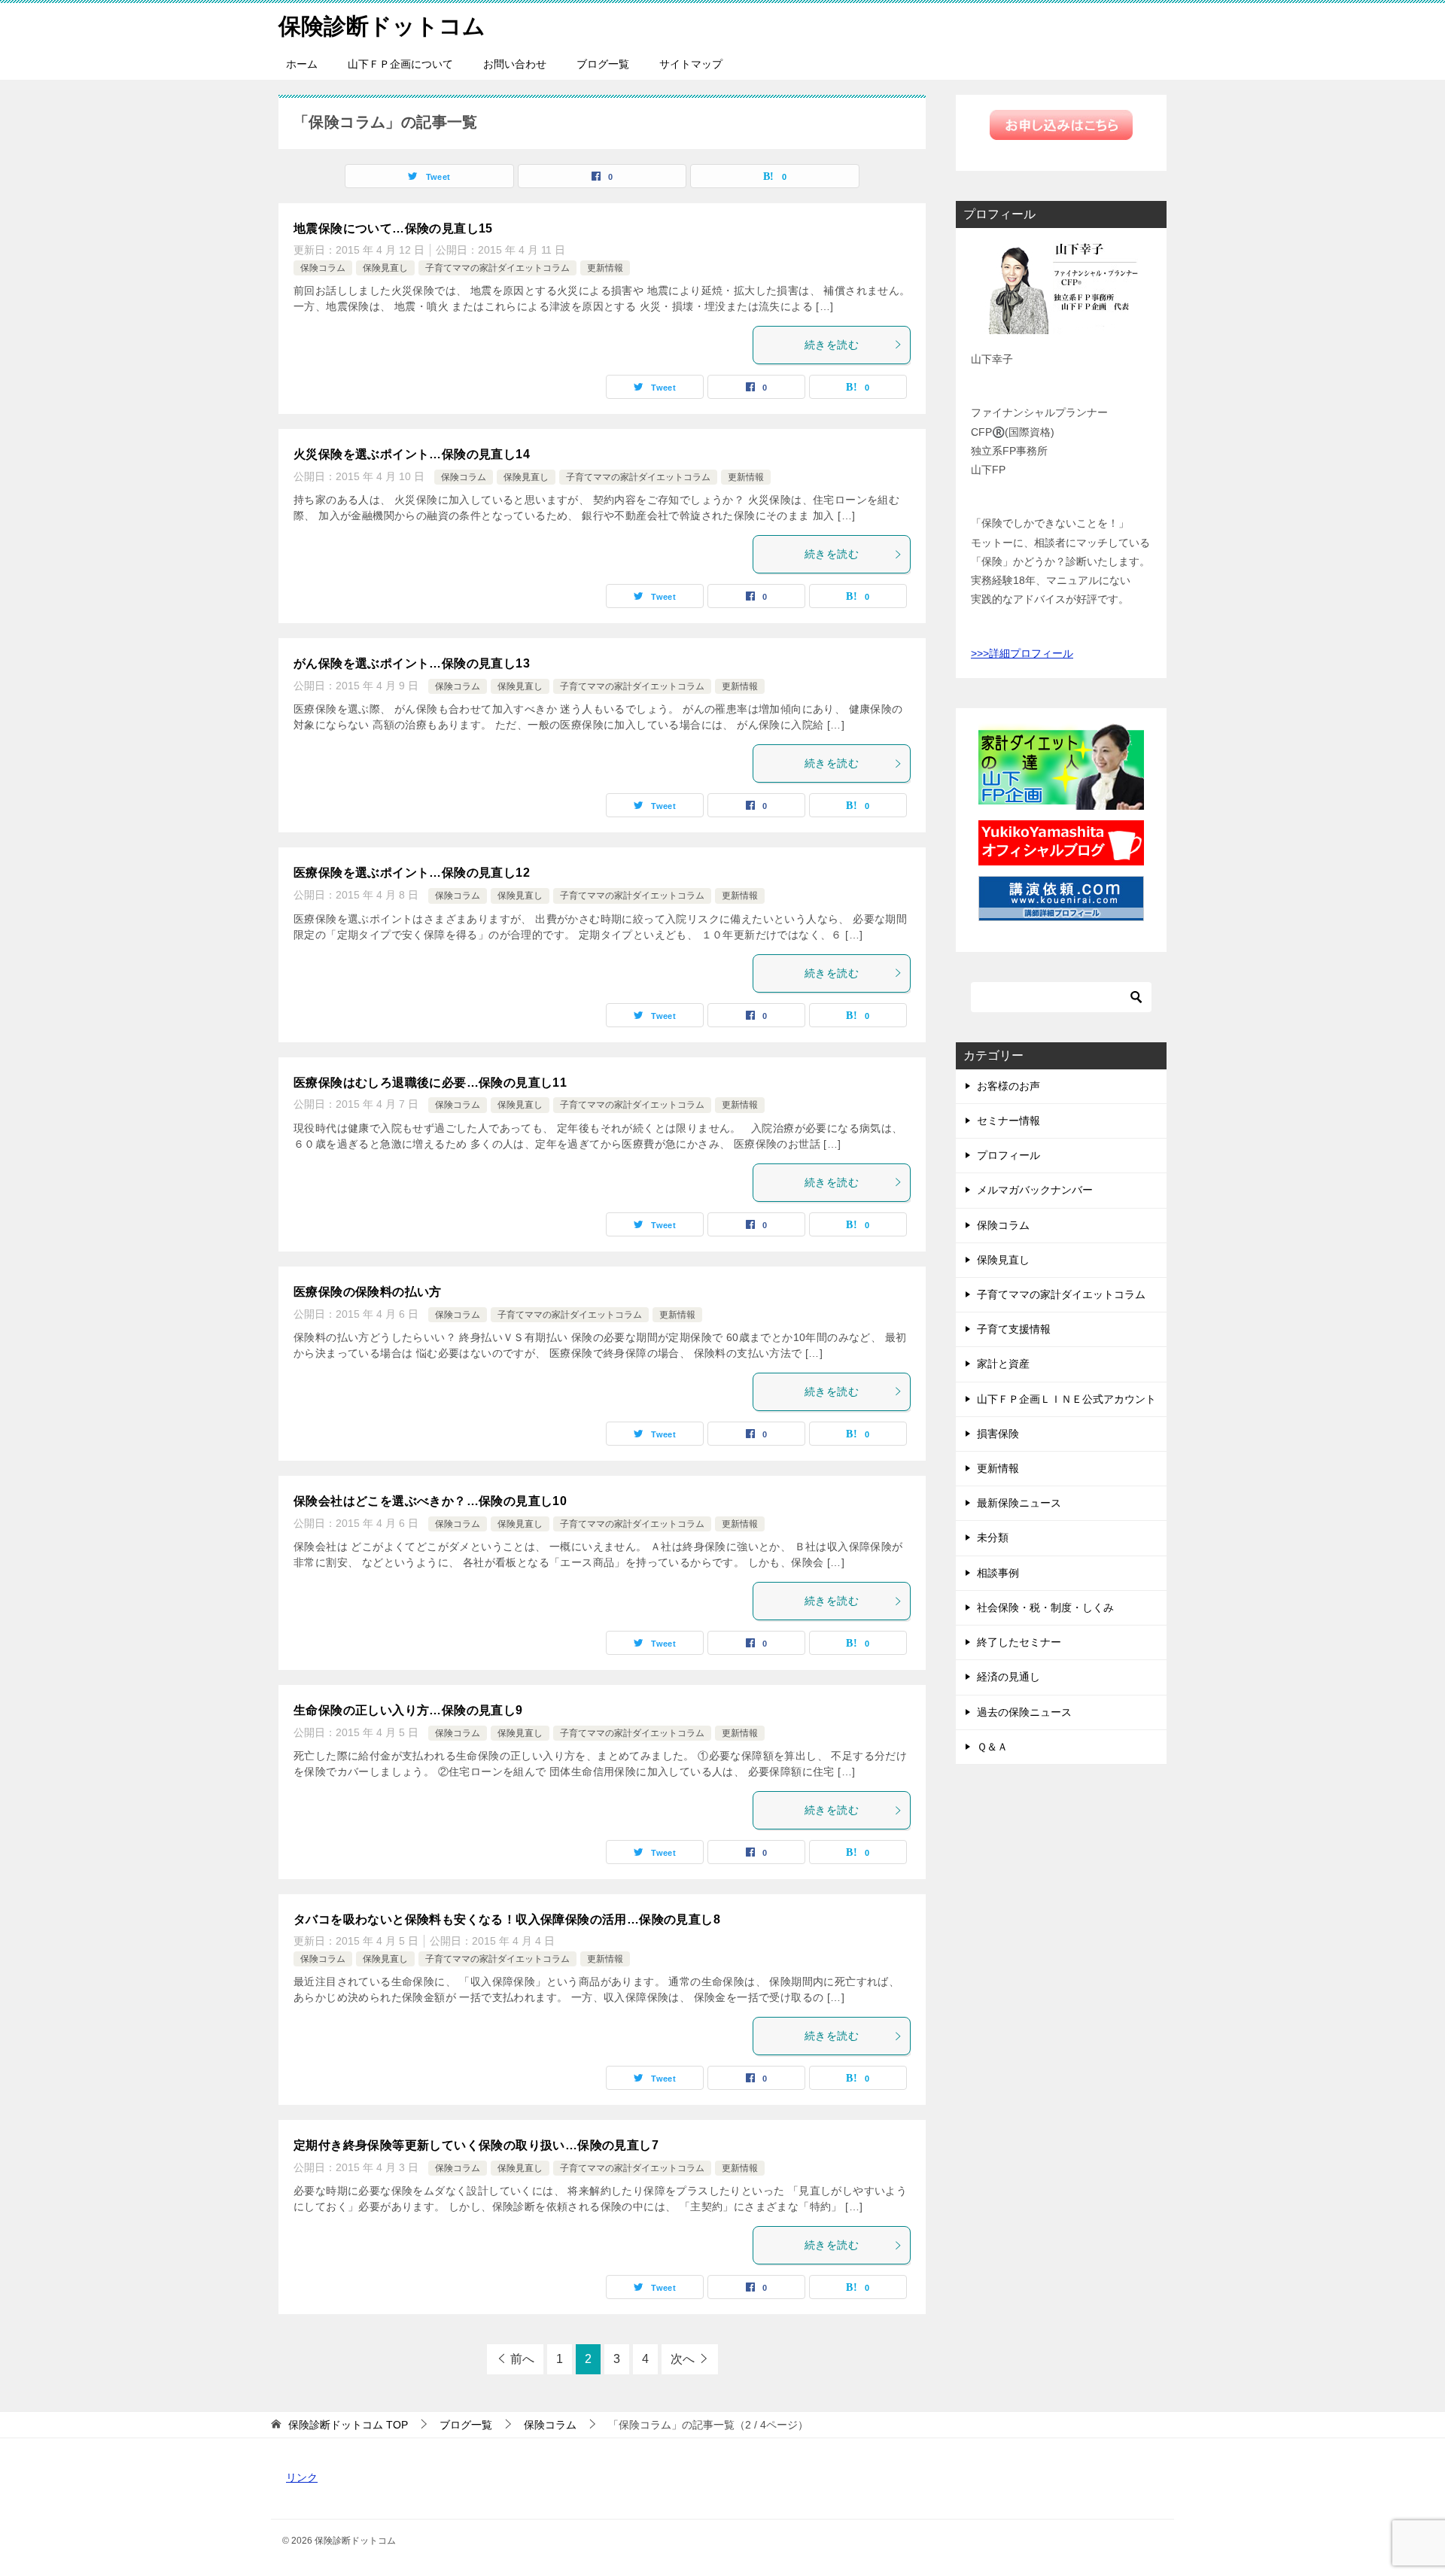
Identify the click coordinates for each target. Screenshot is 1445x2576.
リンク (302, 2477)
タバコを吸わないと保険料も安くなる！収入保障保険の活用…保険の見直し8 (507, 1919)
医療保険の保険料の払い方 (368, 1292)
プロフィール (1008, 1155)
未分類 (993, 1537)
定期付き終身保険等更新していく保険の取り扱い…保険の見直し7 (476, 2145)
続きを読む (832, 345)
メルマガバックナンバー (1035, 1190)
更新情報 (605, 268)
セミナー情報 (1008, 1121)
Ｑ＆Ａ (992, 1747)
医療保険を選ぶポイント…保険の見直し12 (412, 873)
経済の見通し (1008, 1677)
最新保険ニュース (1019, 1503)
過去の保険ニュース (1024, 1712)
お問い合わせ (515, 64)
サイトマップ (691, 64)
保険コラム (323, 268)
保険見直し (385, 268)
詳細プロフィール (1031, 653)
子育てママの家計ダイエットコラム (497, 268)
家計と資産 (1003, 1364)
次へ (683, 2359)
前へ (522, 2359)
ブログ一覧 (603, 64)
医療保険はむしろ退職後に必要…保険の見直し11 (430, 1083)
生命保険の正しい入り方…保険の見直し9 (408, 1710)
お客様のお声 (1008, 1086)
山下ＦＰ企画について (400, 64)
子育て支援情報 (1014, 1329)
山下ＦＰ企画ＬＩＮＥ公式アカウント (1066, 1399)
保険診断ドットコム (382, 26)
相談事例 (998, 1573)
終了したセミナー (1019, 1642)
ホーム (302, 64)
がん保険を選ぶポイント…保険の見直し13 (412, 663)
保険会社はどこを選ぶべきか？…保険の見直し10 (430, 1501)
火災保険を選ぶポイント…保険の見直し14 (412, 454)
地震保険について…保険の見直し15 (393, 228)
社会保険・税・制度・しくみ (1045, 1607)
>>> (980, 653)
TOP (348, 2425)
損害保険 (998, 1434)
